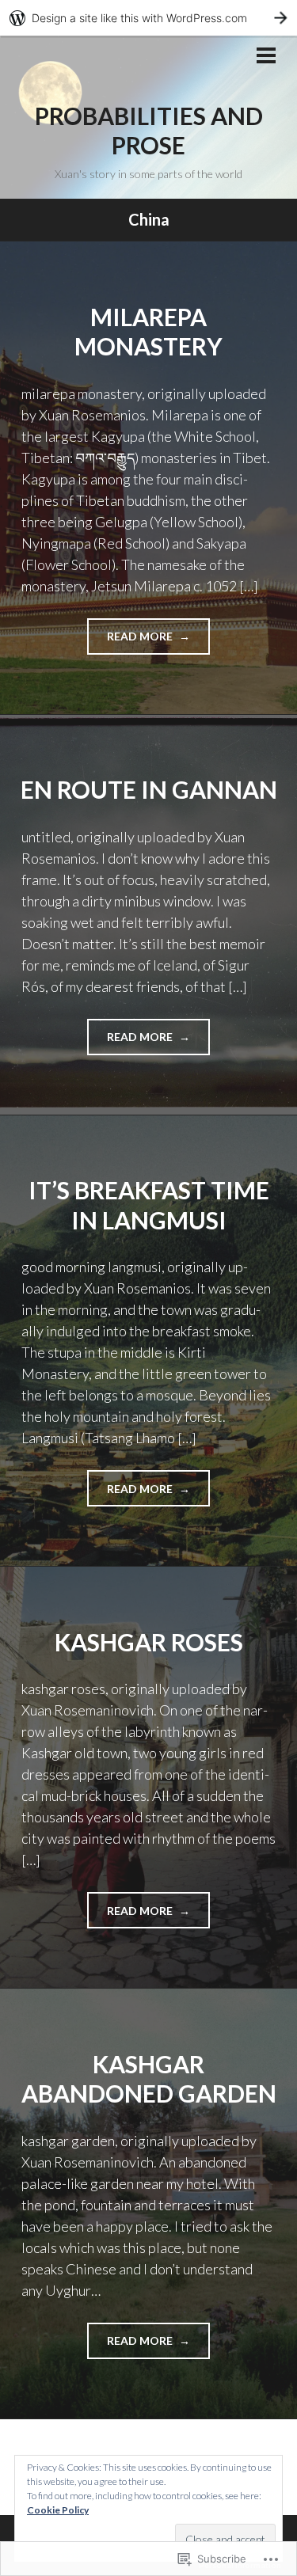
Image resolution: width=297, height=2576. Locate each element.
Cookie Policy (58, 2510)
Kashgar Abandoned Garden (149, 2079)
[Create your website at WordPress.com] (148, 18)
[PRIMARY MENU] (266, 57)
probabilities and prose (149, 131)
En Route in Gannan (149, 789)
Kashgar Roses (149, 1642)
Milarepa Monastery (148, 332)
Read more (131, 642)
